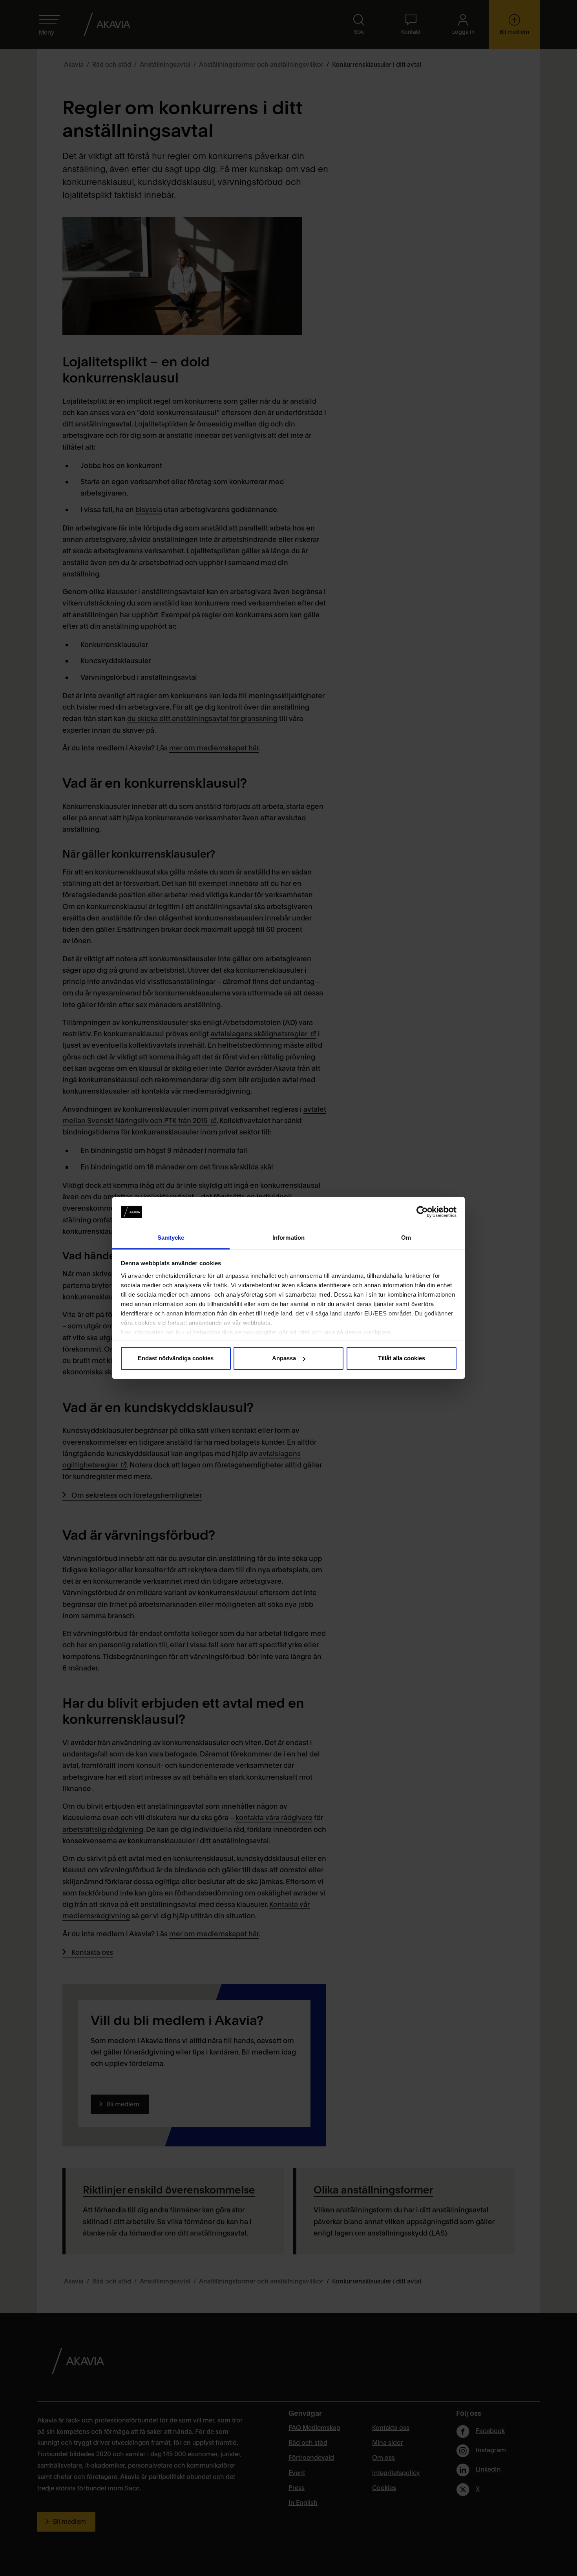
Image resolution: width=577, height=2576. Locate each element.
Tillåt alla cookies (402, 1358)
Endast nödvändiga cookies (176, 1358)
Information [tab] (288, 1238)
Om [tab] (406, 1238)
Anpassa (284, 1358)
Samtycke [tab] (171, 1238)
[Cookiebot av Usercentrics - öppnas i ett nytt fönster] (422, 1212)
